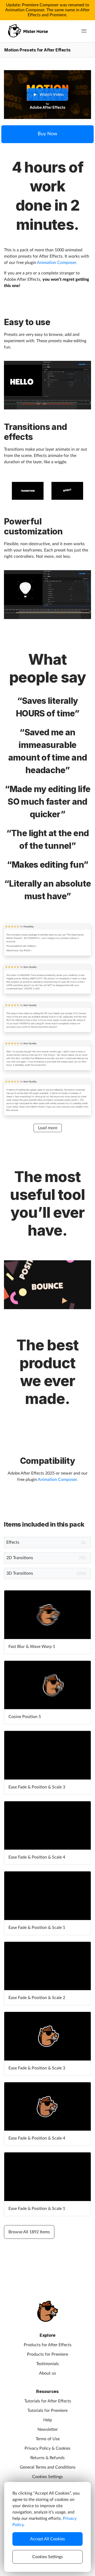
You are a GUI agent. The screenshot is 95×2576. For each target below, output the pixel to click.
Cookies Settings (47, 2477)
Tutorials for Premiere (47, 2411)
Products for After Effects (48, 2345)
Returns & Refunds (47, 2458)
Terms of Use (48, 2439)
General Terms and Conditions (48, 2467)
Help (48, 2420)
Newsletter (48, 2429)
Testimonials (47, 2364)
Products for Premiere (47, 2354)
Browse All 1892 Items (29, 2232)
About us (47, 2373)
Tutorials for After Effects (48, 2401)
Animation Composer (56, 263)
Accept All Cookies (47, 2539)
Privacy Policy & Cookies (47, 2448)
